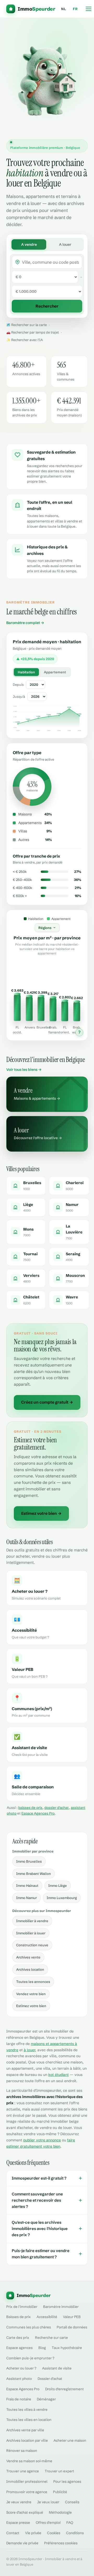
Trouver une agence (23, 2471)
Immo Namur (27, 1898)
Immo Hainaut (27, 1885)
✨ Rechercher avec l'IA (25, 340)
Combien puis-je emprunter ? (30, 2358)
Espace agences (19, 2348)
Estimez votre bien (31, 2006)
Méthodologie (60, 2512)
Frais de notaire (19, 2399)
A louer (65, 244)
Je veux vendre (19, 2502)
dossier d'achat (57, 1808)
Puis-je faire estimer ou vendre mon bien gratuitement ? (47, 2254)
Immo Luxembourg (62, 1898)
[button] (17, 1001)
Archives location (30, 1969)
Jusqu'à (19, 696)
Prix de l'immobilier (22, 2307)
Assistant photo (19, 2379)
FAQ (70, 2522)
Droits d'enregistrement (64, 2389)
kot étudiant (58, 2075)
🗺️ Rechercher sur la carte (27, 325)
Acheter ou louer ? (21, 2368)
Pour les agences (67, 2481)
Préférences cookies (61, 2543)
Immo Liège (58, 1885)
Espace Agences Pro (38, 1813)
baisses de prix (30, 1808)
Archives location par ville (27, 2440)
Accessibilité (47, 2317)
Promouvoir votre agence (27, 2492)
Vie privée (33, 2533)
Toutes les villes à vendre (27, 2409)
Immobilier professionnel (27, 2481)
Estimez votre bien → (41, 1513)
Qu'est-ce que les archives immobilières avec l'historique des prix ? (47, 2229)
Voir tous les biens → (24, 1070)
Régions (45, 928)
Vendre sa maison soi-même (29, 2461)
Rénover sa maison (22, 2451)
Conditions (75, 2533)
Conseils (72, 2502)
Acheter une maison (70, 2440)
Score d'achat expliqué (25, 2512)
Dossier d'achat (50, 2379)
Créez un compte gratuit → (47, 1402)
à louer (30, 2050)
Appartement (55, 672)
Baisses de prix (19, 2317)
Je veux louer (48, 2502)
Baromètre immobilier (61, 2307)
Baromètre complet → (25, 623)
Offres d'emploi (48, 2522)
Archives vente (28, 1957)
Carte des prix (18, 2338)
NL (64, 9)
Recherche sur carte (51, 2338)
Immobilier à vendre (32, 1921)
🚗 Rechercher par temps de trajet (33, 332)
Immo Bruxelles (29, 1861)
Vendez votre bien (31, 1994)
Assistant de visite (57, 2368)
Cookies (54, 2533)
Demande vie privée (22, 2543)
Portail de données (72, 2327)
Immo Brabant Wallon (34, 1874)
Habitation (26, 672)
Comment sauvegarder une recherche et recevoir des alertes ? (47, 2200)
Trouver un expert (59, 2471)
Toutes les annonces (33, 1982)
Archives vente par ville (25, 2430)
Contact (13, 2533)
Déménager (46, 2399)
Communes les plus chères (29, 2327)
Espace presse (18, 2522)
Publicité (60, 2492)
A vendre (29, 244)
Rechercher (47, 306)
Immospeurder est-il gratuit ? (47, 2178)
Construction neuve (32, 1945)
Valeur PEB (72, 2317)
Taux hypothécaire (67, 2348)
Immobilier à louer (31, 1933)
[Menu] (89, 9)
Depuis (18, 685)
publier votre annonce (42, 2140)
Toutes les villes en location (29, 2420)
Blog (42, 2348)
